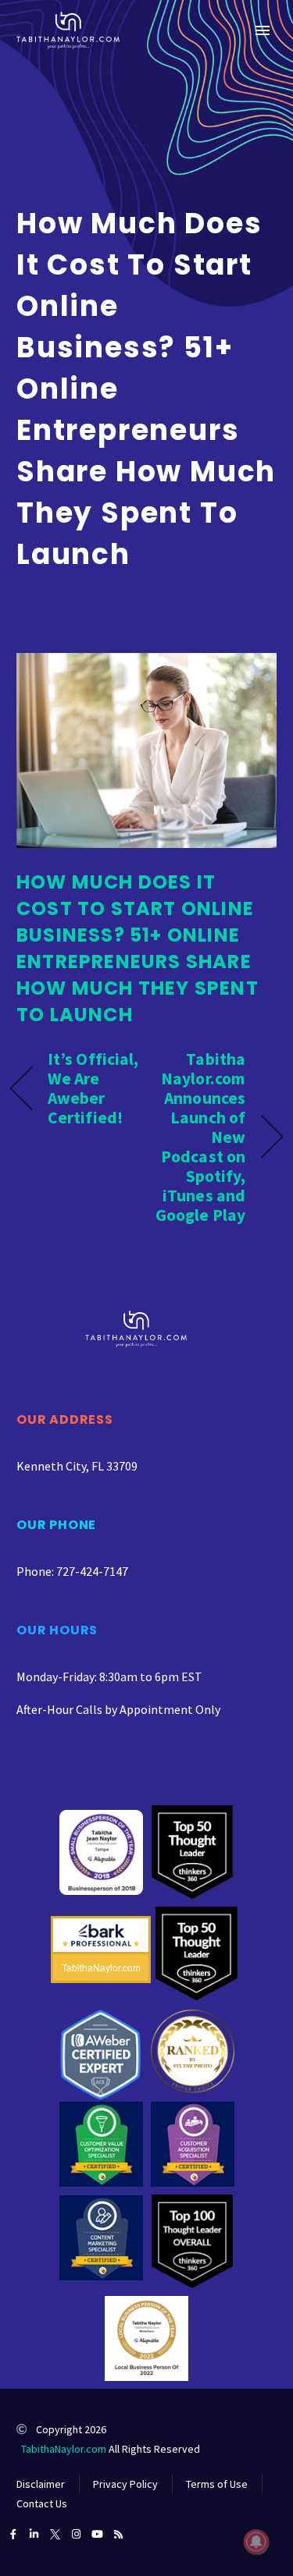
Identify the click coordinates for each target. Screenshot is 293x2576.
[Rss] (118, 2534)
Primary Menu (263, 30)
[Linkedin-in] (34, 2534)
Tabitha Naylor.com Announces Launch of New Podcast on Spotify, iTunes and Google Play (200, 1137)
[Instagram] (76, 2534)
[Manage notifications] (256, 2542)
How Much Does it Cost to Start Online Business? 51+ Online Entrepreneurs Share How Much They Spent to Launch (138, 948)
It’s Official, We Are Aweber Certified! (93, 1088)
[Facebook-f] (13, 2534)
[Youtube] (97, 2534)
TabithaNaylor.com (64, 2449)
